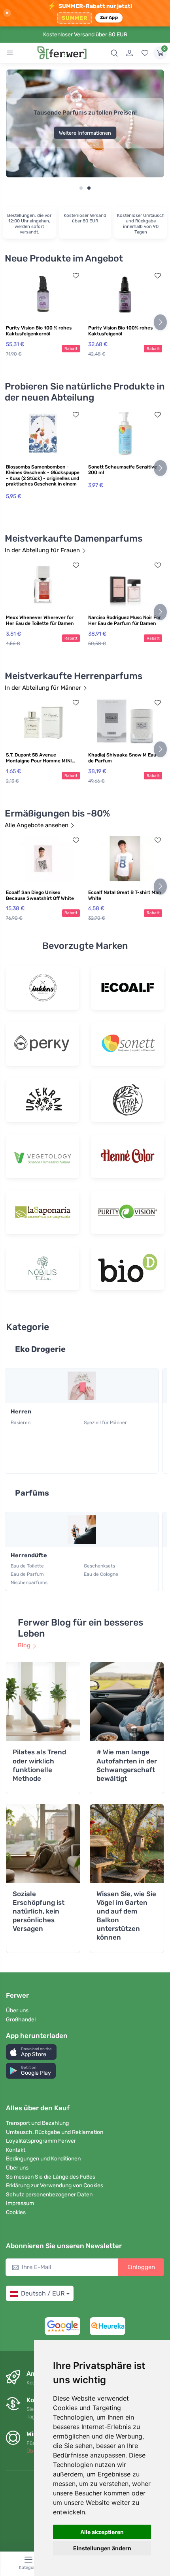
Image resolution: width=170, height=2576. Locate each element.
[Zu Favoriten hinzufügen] (76, 276)
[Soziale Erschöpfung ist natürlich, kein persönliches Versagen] (43, 1844)
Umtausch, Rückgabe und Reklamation (55, 2132)
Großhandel (21, 2020)
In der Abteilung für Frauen (42, 550)
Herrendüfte (29, 1555)
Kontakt (16, 2150)
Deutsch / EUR (43, 2293)
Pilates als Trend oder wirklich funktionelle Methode (39, 1765)
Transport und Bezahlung (37, 2123)
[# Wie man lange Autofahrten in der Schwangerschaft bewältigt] (127, 1702)
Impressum (20, 2203)
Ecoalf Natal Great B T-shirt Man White (125, 895)
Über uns (17, 2011)
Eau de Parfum (27, 1574)
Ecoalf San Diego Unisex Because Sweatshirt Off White (40, 895)
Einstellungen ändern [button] (102, 2548)
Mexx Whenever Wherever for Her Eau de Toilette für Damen (40, 620)
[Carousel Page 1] (81, 188)
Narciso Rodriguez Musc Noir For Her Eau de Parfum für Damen (125, 620)
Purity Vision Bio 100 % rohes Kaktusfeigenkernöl (39, 331)
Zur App (109, 17)
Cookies (16, 2212)
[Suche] (114, 53)
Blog (24, 1645)
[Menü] (10, 53)
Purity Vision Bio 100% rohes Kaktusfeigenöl (120, 331)
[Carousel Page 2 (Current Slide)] (89, 188)
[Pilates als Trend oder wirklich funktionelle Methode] (43, 1702)
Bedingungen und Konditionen (43, 2159)
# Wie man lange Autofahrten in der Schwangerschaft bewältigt (127, 1765)
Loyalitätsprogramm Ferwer (41, 2141)
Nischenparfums (29, 1582)
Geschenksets (99, 1566)
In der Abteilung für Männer (43, 688)
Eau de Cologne (101, 1574)
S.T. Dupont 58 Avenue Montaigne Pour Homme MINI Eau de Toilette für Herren (39, 758)
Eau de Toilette (27, 1566)
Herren (21, 1412)
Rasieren (21, 1423)
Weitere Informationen (85, 133)
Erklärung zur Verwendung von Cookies (55, 2186)
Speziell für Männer (105, 1423)
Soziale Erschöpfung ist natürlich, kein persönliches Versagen (39, 1911)
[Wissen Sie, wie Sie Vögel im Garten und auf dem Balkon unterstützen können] (127, 1844)
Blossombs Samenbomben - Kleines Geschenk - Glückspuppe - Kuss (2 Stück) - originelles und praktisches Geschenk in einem (43, 475)
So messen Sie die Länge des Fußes (51, 2177)
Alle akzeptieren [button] (102, 2532)
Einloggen (141, 2267)
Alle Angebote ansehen (37, 825)
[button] (31, 2052)
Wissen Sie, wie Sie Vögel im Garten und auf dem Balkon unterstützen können (126, 1916)
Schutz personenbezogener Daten (49, 2195)
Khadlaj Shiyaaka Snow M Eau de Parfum (122, 758)
